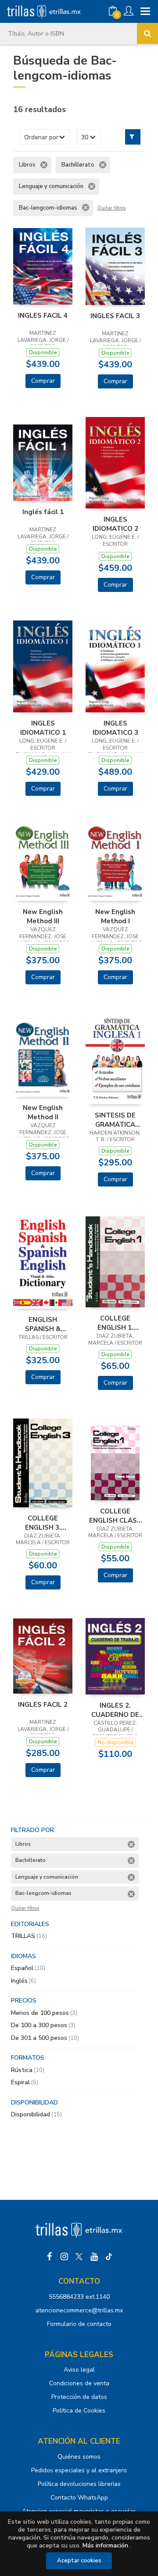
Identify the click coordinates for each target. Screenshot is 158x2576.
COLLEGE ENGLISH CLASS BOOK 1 (115, 1516)
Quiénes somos (79, 2457)
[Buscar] (147, 33)
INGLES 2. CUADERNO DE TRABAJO (115, 1710)
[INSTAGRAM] (64, 2257)
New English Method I (115, 916)
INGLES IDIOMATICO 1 (43, 728)
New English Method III (43, 916)
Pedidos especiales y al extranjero (79, 2470)
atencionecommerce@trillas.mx (79, 2310)
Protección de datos (79, 2397)
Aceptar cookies (79, 2561)
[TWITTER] (79, 2257)
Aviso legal (79, 2370)
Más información (105, 2545)
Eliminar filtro (44, 165)
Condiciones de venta (79, 2383)
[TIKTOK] (109, 2257)
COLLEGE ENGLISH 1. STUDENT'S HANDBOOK (115, 1323)
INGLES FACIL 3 (115, 316)
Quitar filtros (111, 208)
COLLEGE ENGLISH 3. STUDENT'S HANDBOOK (43, 1523)
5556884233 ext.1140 (79, 2297)
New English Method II (43, 1112)
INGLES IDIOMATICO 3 (115, 728)
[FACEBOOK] (49, 2257)
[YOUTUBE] (94, 2257)
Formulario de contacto (79, 2324)
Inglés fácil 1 (43, 512)
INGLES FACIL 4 (43, 316)
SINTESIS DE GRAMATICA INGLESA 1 (115, 1120)
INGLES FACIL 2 (43, 1705)
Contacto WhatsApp (79, 2498)
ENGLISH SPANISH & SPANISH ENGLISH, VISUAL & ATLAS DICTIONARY (43, 1324)
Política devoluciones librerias (79, 2484)
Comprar (43, 381)
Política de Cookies (79, 2411)
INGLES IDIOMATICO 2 (115, 524)
